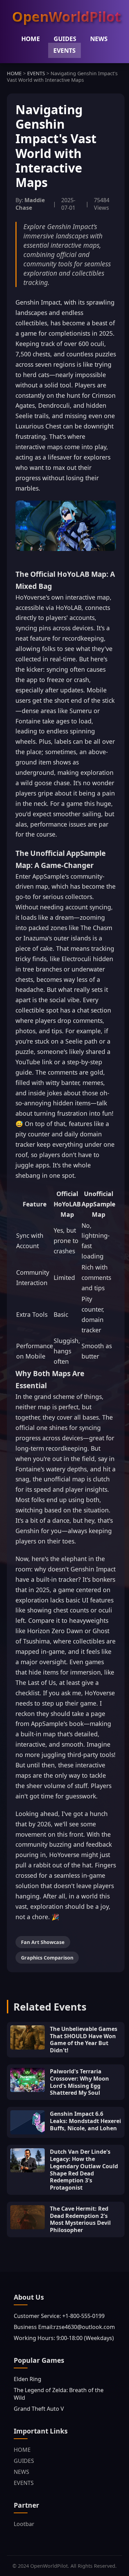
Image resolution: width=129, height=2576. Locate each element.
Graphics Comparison (47, 1958)
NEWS (99, 39)
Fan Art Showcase (43, 1942)
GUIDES (65, 39)
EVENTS (64, 50)
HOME (31, 39)
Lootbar (24, 2524)
